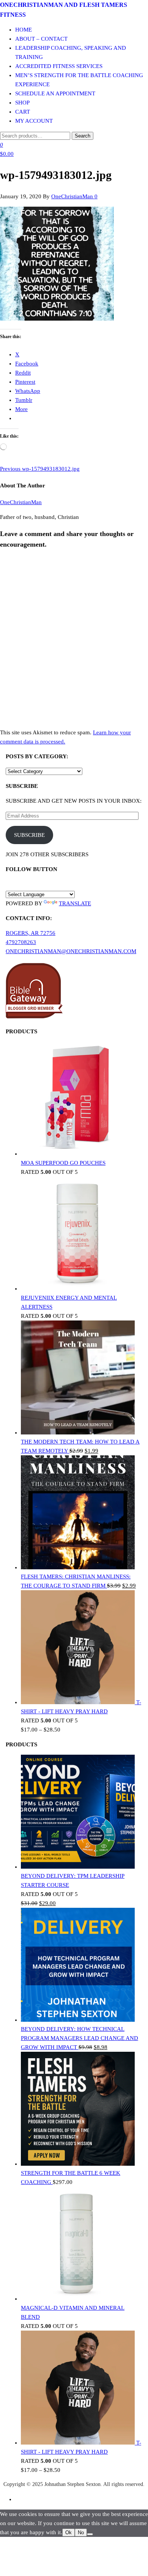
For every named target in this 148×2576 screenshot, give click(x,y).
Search (83, 136)
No (81, 2533)
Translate (75, 903)
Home (24, 30)
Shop (22, 103)
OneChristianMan (73, 196)
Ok (68, 2533)
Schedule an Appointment (55, 93)
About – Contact (41, 39)
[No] (90, 2534)
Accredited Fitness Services (59, 66)
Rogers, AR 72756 (31, 933)
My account (34, 121)
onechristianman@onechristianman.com (71, 951)
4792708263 (21, 942)
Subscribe (29, 835)
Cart (23, 112)
